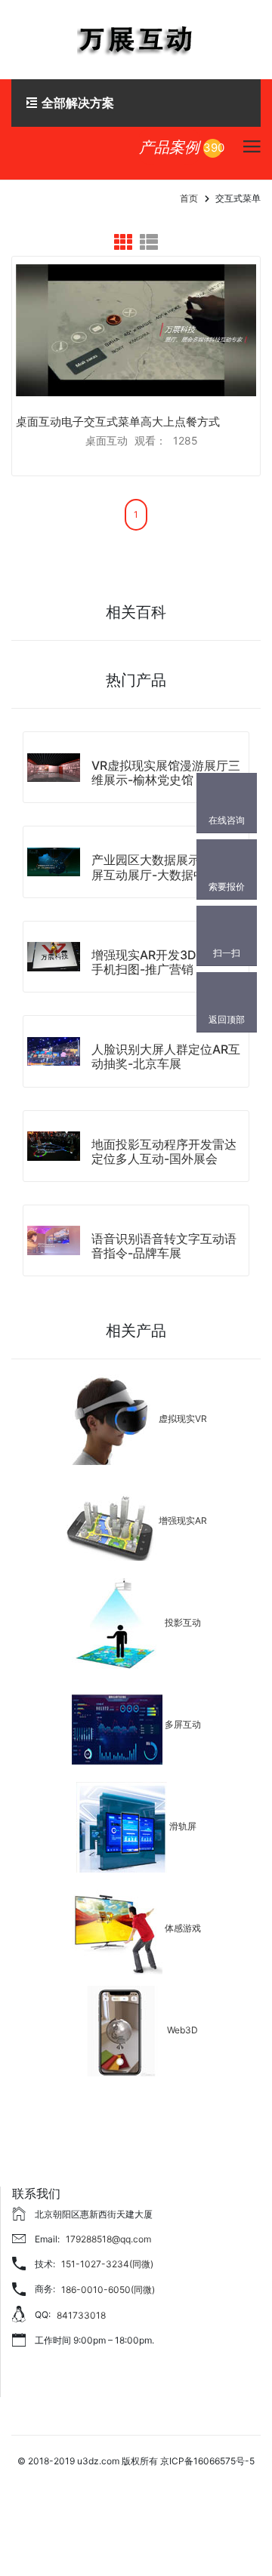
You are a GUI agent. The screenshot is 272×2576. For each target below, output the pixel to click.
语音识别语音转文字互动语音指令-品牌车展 (164, 1246)
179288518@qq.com (108, 2239)
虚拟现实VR (183, 1419)
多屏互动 (183, 1725)
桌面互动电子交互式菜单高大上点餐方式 (118, 422)
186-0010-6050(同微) (108, 2290)
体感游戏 (183, 1929)
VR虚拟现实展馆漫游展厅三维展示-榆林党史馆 (166, 772)
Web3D (182, 2031)
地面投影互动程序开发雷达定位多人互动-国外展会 (164, 1151)
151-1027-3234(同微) (107, 2264)
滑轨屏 (183, 1827)
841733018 (81, 2315)
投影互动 (183, 1623)
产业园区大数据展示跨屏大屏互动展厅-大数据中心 (164, 867)
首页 (189, 198)
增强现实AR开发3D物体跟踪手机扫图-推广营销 (168, 962)
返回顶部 (227, 1019)
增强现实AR (183, 1521)
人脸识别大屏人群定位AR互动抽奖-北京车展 (166, 1056)
